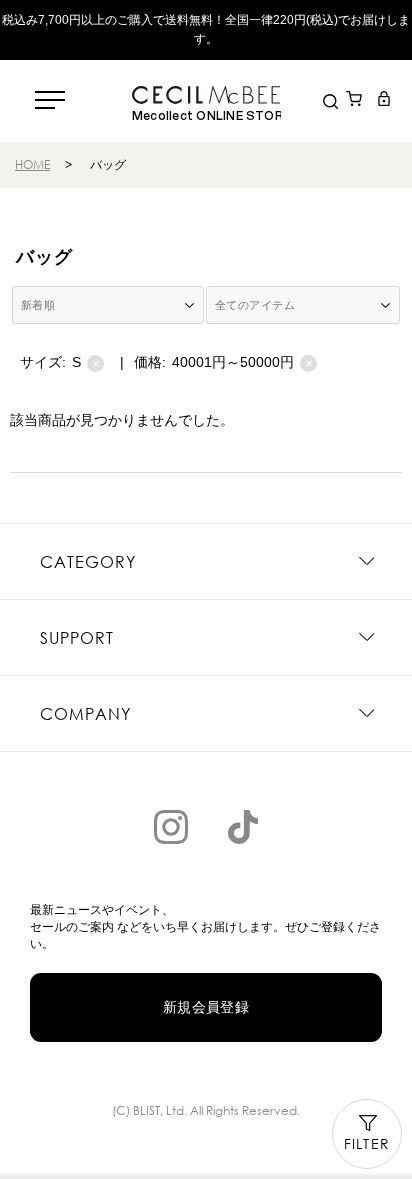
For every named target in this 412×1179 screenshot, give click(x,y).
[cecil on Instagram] (171, 827)
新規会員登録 (206, 1007)
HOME (32, 164)
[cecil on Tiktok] (243, 827)
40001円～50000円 (242, 362)
